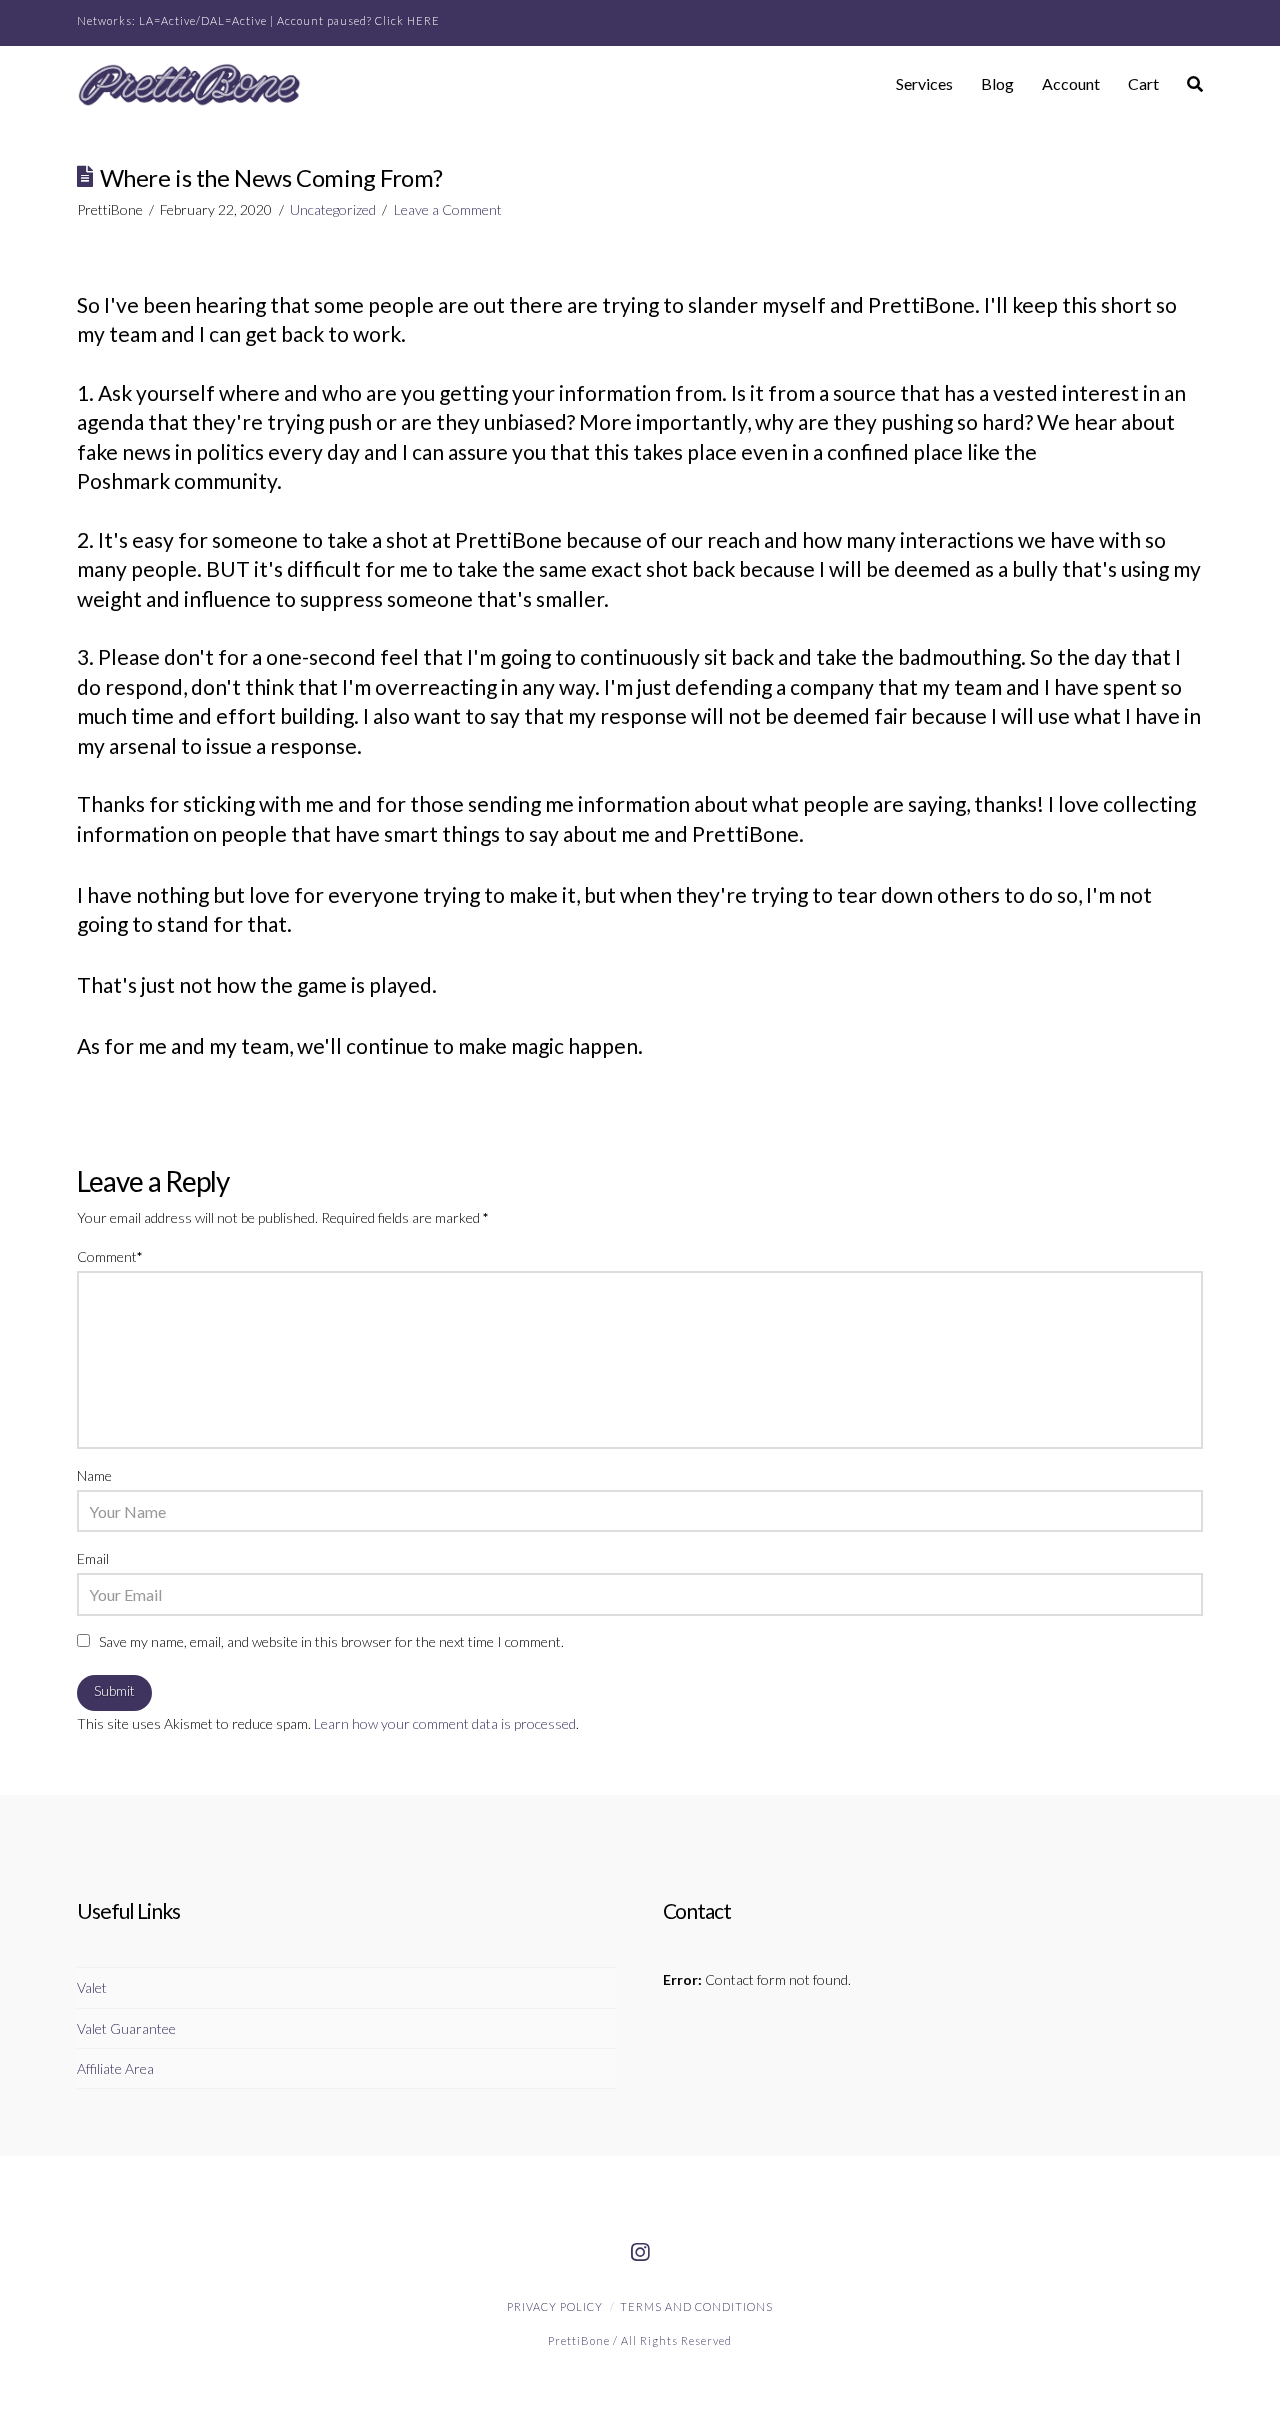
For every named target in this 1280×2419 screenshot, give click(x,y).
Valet (92, 1987)
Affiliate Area (115, 2068)
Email (93, 1558)
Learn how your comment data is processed (445, 1723)
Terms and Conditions (696, 2306)
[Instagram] (640, 2253)
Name (94, 1475)
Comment (110, 1256)
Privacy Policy (555, 2306)
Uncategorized (333, 209)
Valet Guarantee (126, 2028)
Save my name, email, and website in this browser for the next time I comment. (331, 1641)
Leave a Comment (448, 209)
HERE (423, 20)
